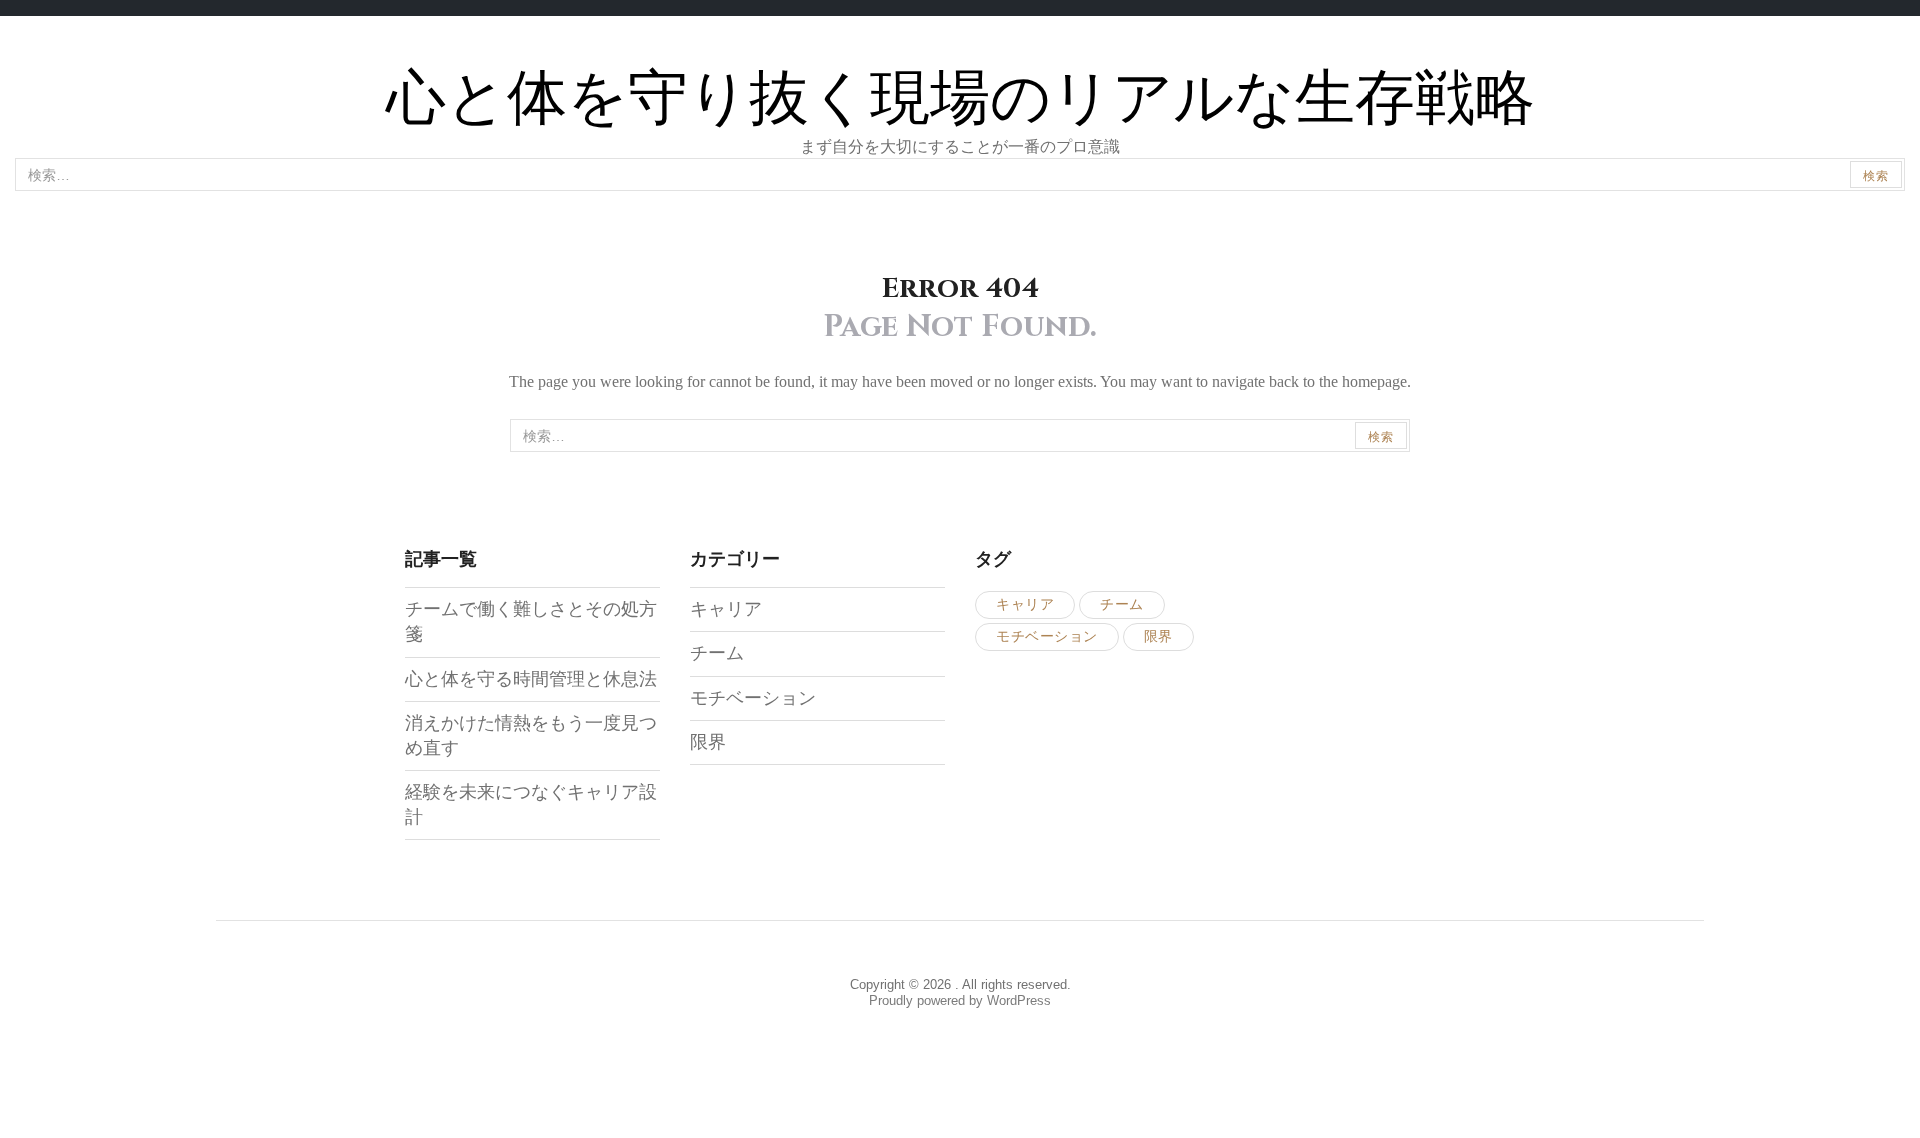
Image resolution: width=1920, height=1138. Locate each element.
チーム (717, 653)
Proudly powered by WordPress (960, 1000)
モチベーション (753, 698)
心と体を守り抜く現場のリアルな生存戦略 (960, 99)
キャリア (726, 609)
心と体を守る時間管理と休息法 (531, 679)
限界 (708, 742)
